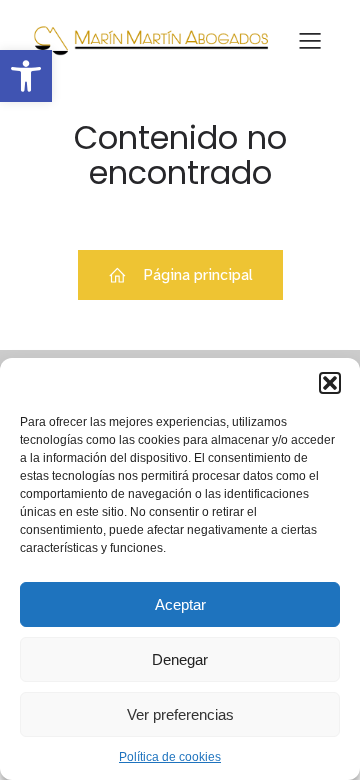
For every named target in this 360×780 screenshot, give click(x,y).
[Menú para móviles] (310, 40)
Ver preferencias (180, 714)
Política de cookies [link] (170, 757)
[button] (330, 383)
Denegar (180, 659)
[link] (26, 76)
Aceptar (180, 604)
